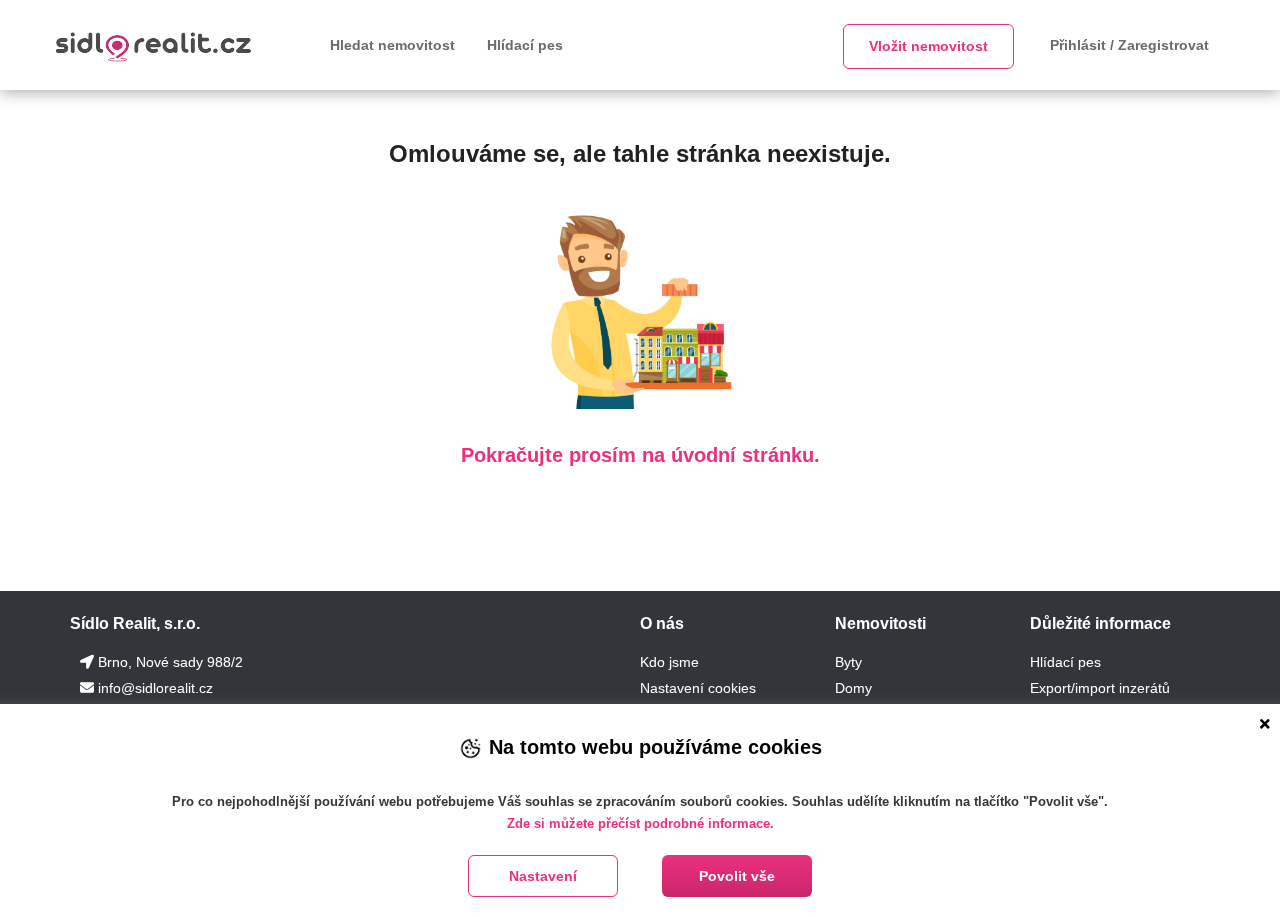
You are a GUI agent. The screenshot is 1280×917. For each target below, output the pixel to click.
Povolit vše (737, 876)
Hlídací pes (525, 45)
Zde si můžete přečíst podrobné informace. (640, 823)
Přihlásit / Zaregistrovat (1129, 45)
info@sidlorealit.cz (155, 688)
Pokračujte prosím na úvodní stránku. (640, 455)
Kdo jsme (669, 662)
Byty (848, 662)
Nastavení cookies (698, 688)
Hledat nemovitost (392, 45)
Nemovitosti (880, 623)
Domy (853, 688)
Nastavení (543, 876)
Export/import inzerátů (1100, 688)
